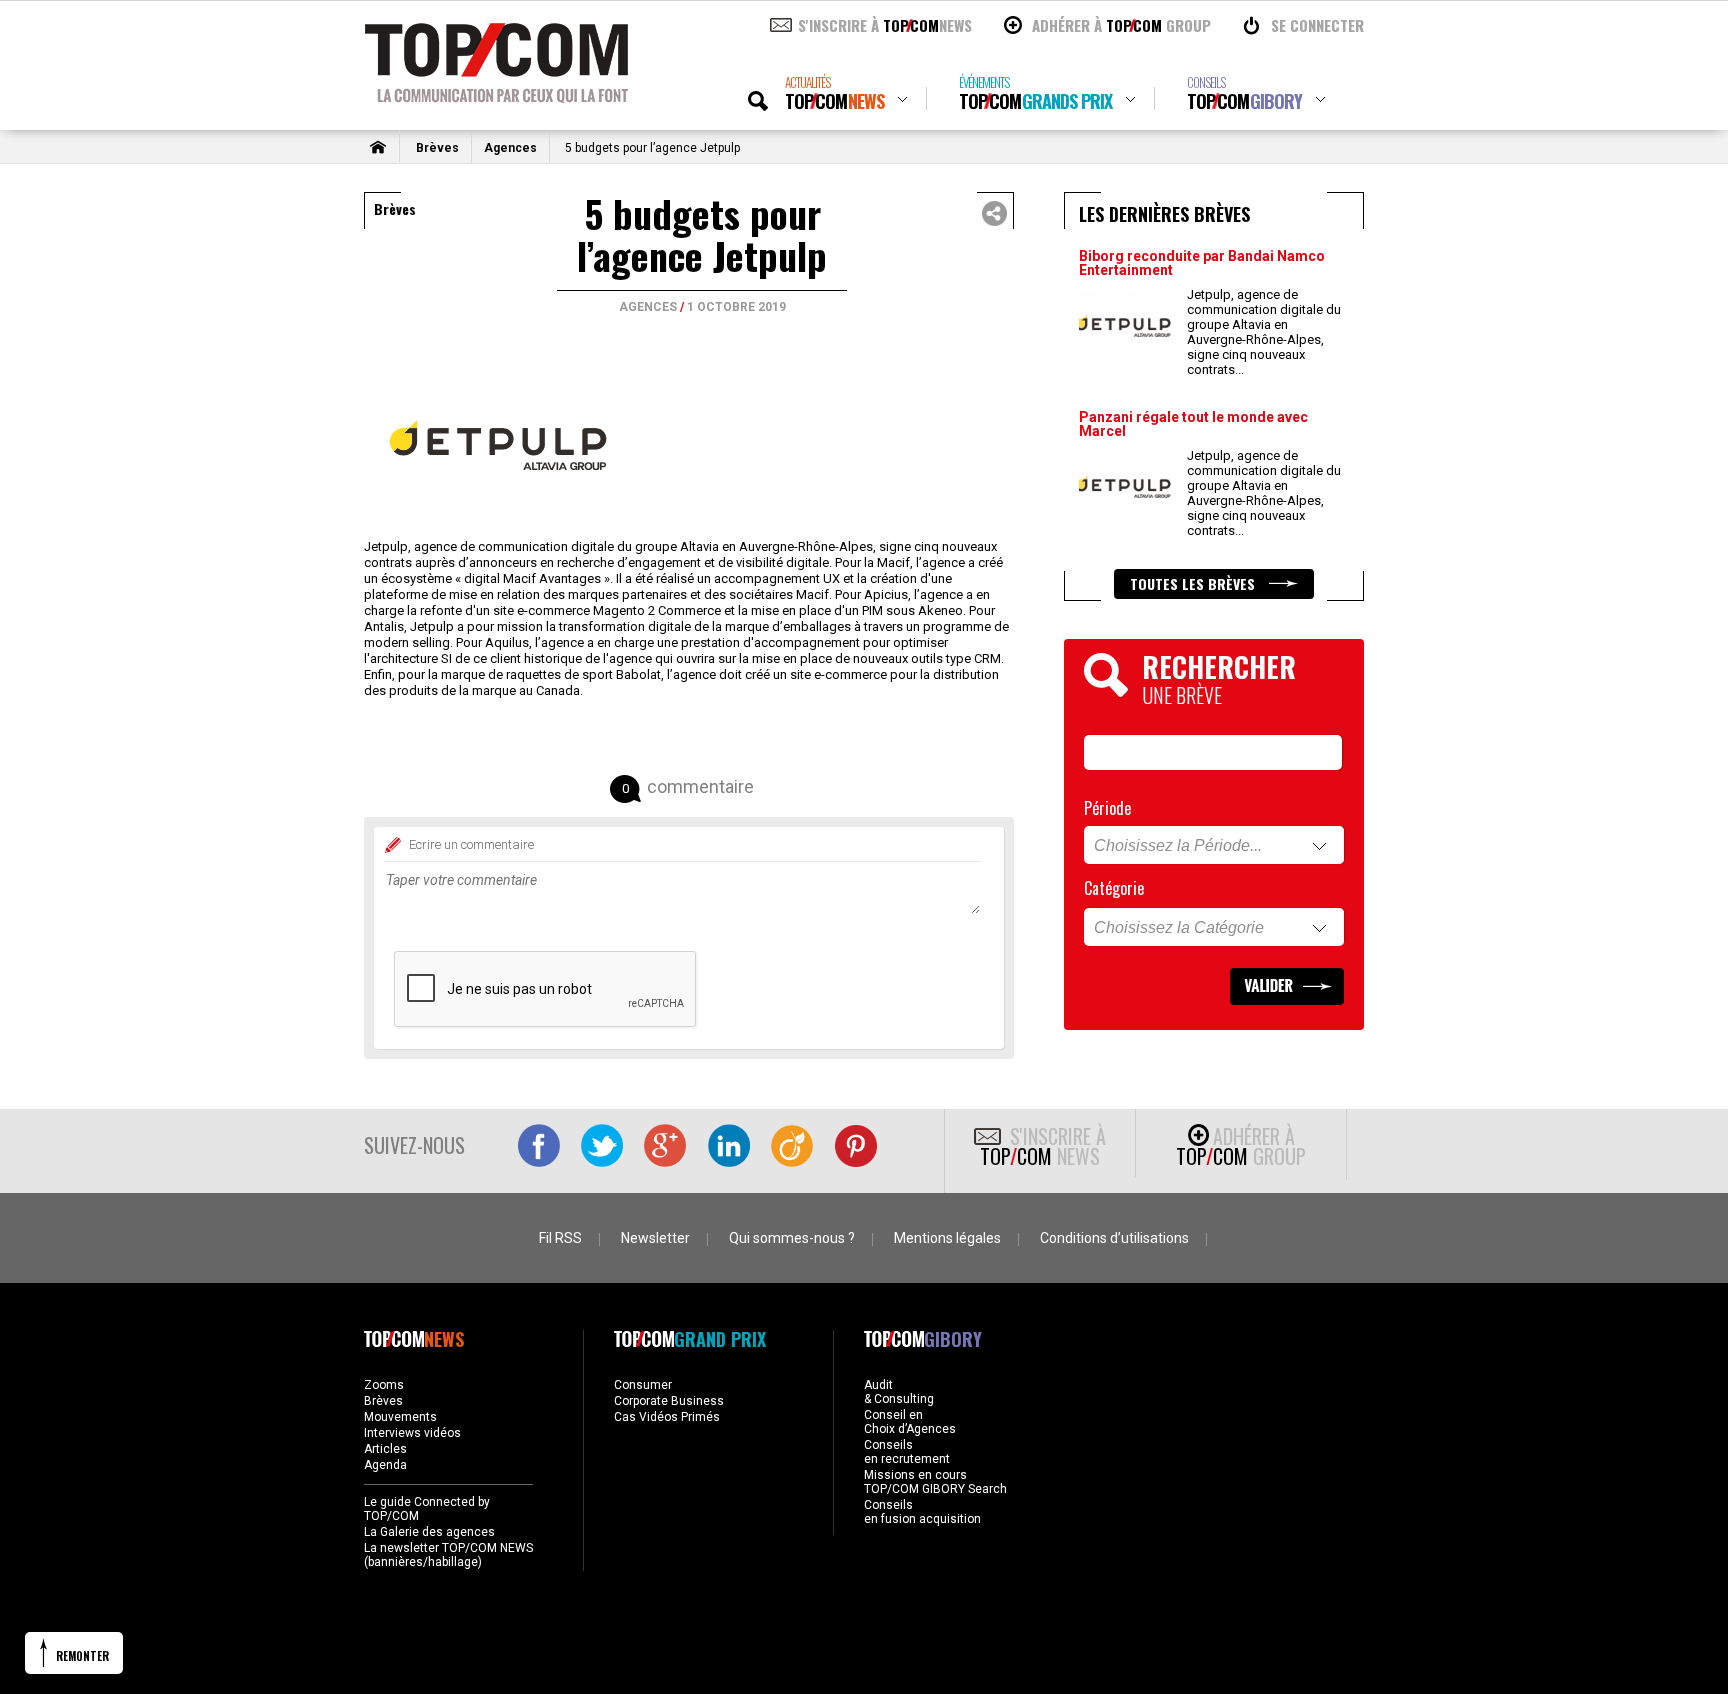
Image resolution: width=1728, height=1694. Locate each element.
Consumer (643, 1385)
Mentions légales (947, 1238)
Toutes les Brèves (1194, 583)
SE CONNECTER (1317, 25)
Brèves (437, 148)
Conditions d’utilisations (1114, 1238)
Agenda (385, 1465)
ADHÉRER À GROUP (1121, 25)
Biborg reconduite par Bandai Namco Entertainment (1202, 263)
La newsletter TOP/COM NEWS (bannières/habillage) (448, 1555)
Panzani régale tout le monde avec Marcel (1193, 424)
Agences (510, 148)
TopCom (834, 93)
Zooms (384, 1385)
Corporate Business (669, 1401)
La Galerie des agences (429, 1532)
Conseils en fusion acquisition (922, 1512)
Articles (385, 1449)
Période (1107, 808)
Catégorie (1114, 888)
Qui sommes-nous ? (792, 1238)
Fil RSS (560, 1238)
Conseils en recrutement (907, 1452)
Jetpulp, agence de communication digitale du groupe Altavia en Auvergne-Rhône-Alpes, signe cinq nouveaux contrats (1264, 332)
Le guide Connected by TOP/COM (427, 1509)
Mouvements (400, 1417)
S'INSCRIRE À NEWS (885, 25)
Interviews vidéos (412, 1433)
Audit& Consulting (899, 1392)
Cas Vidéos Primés (667, 1417)
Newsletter (655, 1238)
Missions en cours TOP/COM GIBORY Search (935, 1482)
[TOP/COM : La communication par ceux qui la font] (496, 96)
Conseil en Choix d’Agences (910, 1422)
